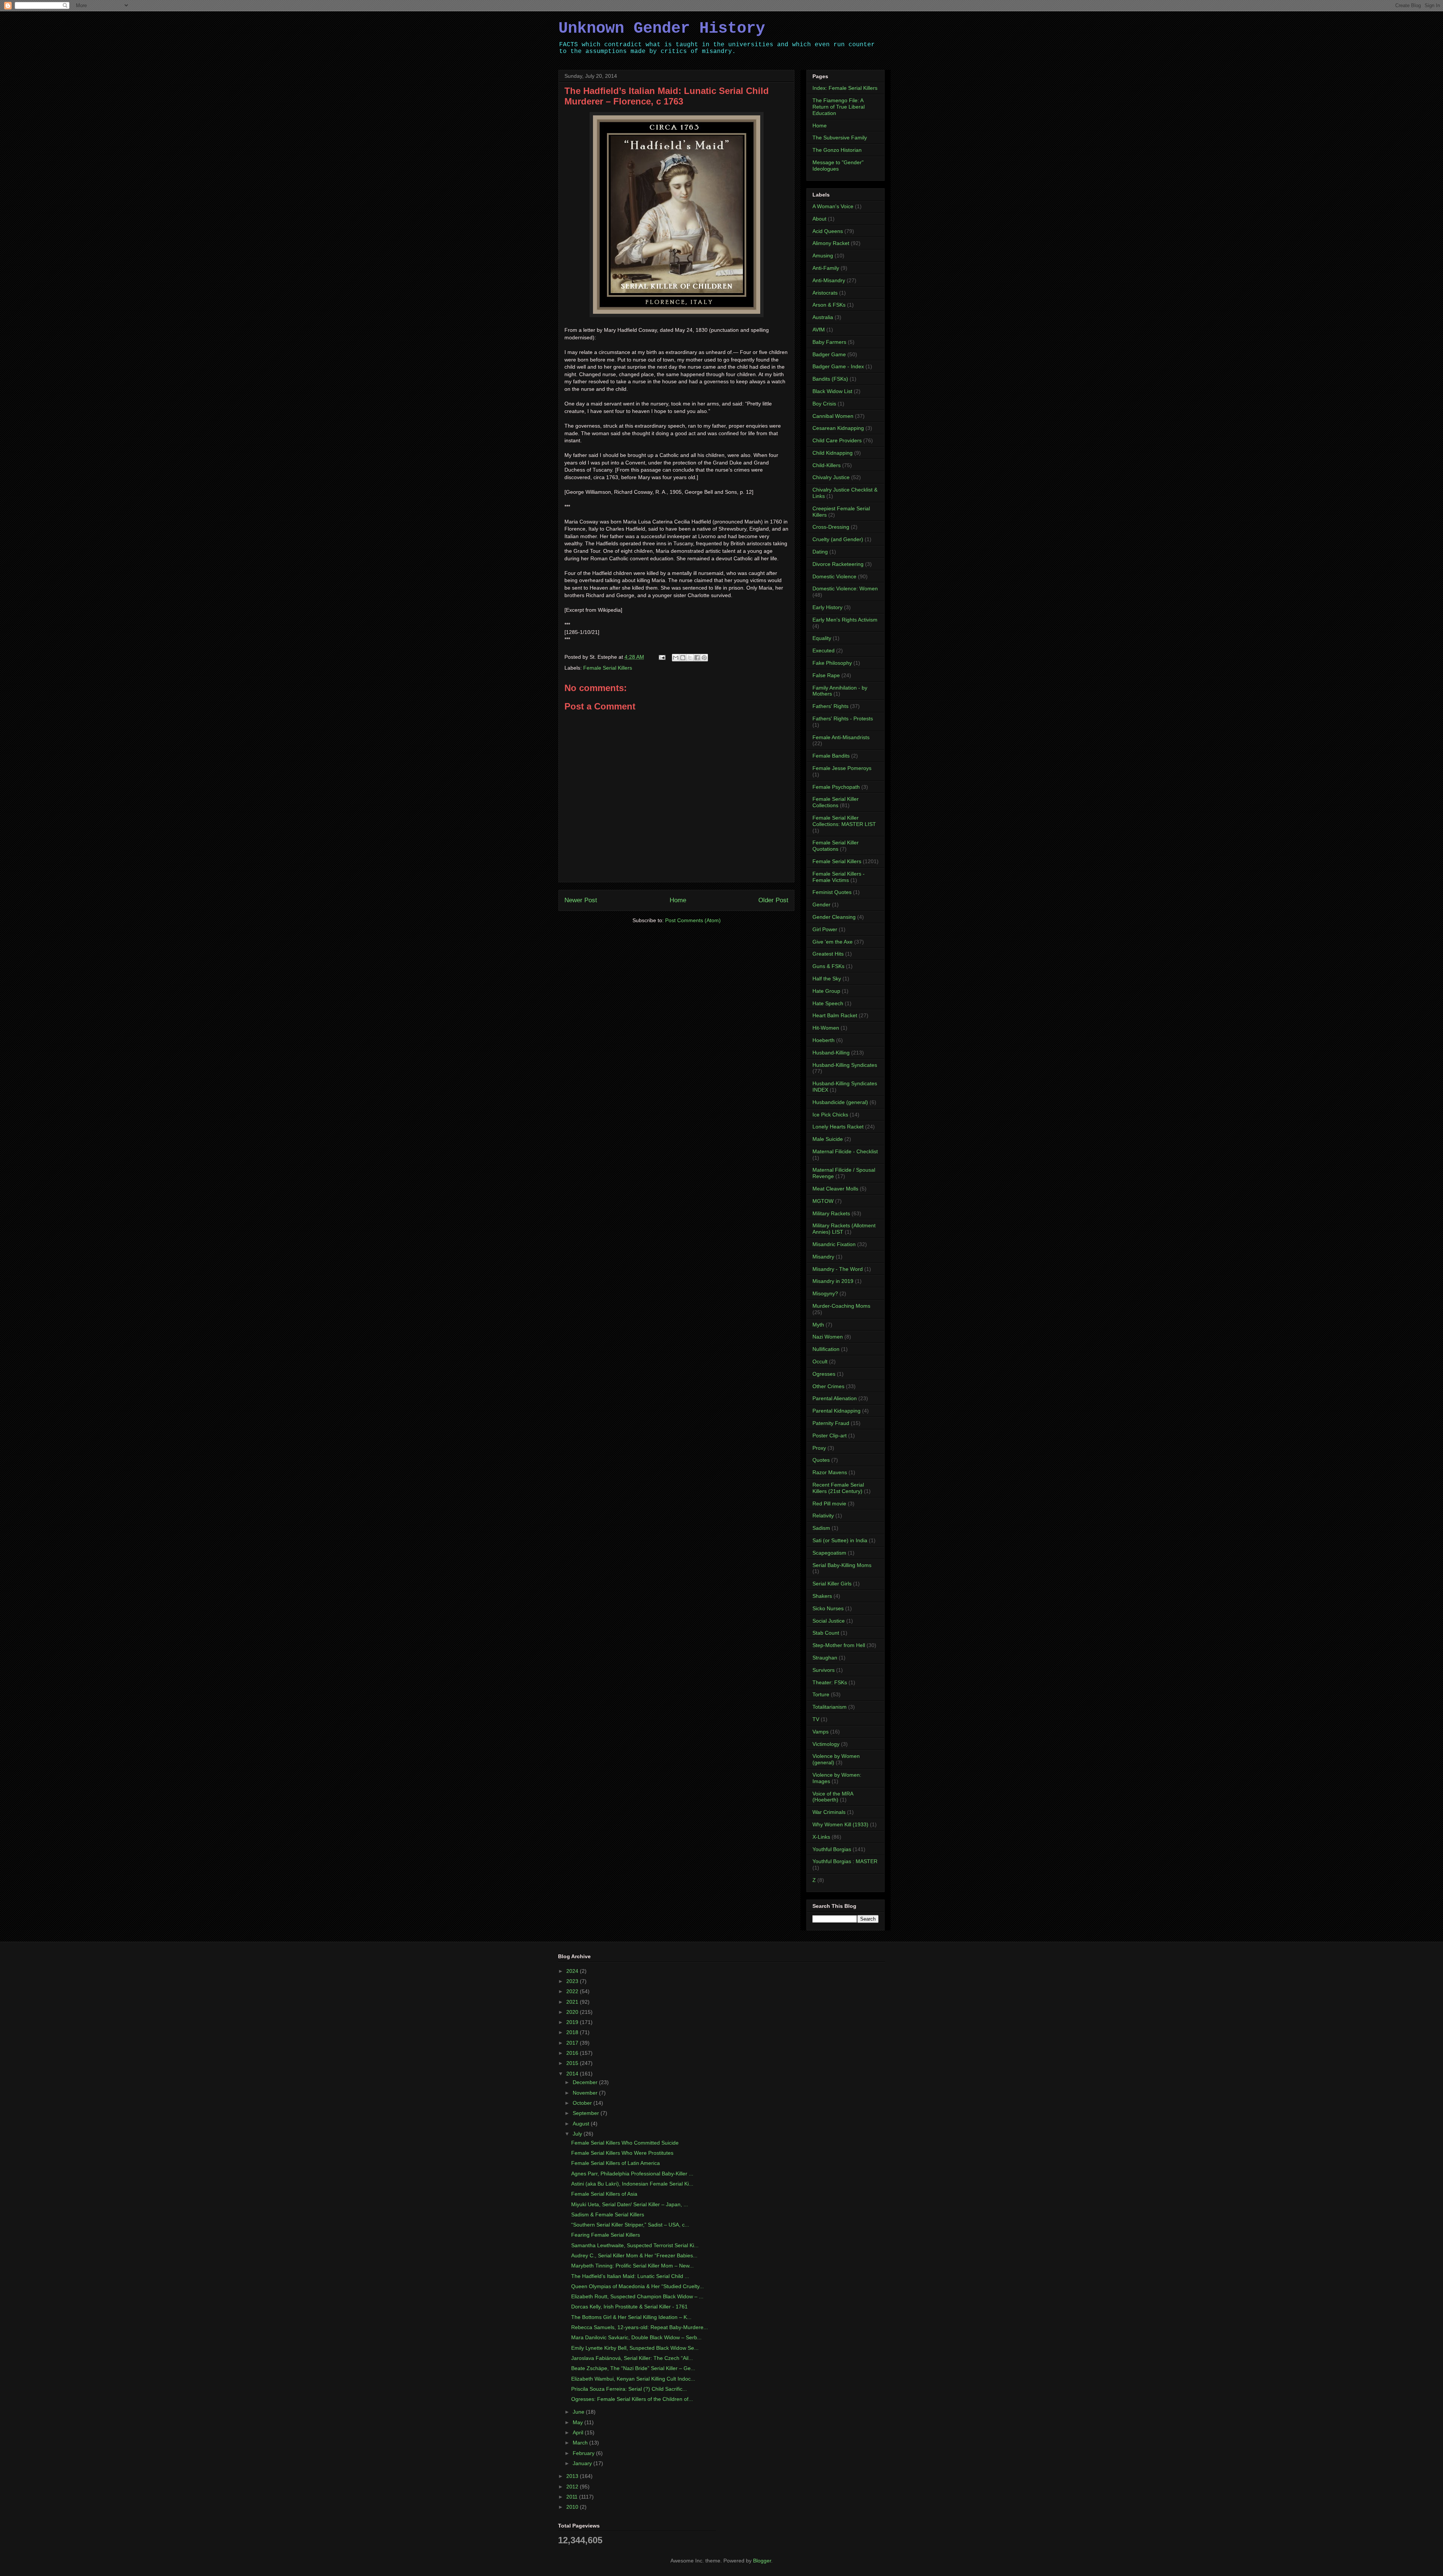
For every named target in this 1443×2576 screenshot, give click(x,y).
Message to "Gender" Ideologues (838, 166)
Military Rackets (831, 1213)
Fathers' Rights (830, 706)
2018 (573, 2032)
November (586, 2093)
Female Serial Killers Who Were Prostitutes (622, 2153)
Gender (821, 905)
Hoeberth (824, 1040)
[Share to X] (690, 658)
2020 (573, 2012)
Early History (827, 607)
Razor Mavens (830, 1472)
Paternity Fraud (831, 1423)
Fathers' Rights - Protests (843, 718)
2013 (573, 2476)
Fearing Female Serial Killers (606, 2235)
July (578, 2134)
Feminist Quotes (832, 892)
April (579, 2432)
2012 (573, 2487)
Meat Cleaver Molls (835, 1189)
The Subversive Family (840, 138)
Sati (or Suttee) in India (840, 1540)
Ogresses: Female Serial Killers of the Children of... (632, 2399)
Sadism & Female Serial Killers (608, 2214)
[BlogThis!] (683, 658)
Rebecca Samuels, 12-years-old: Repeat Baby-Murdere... (640, 2327)
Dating (820, 552)
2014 (573, 2074)
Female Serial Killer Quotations (836, 846)
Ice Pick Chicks (830, 1115)
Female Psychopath (836, 787)
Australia (823, 317)
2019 (573, 2022)
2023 (573, 1981)
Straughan (825, 1658)
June (579, 2412)
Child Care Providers (837, 440)
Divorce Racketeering (838, 564)
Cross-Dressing (831, 527)
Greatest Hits (828, 954)
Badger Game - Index (838, 366)
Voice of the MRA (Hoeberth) (833, 1797)
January (583, 2463)
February (584, 2453)
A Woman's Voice (833, 206)
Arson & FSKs (829, 305)
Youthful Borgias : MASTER (845, 1861)
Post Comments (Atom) (693, 920)
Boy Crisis (824, 404)
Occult (820, 1361)
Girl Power (825, 929)
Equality (822, 638)
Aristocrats (825, 293)
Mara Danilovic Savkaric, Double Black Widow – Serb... (636, 2337)
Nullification (826, 1349)
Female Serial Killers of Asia (604, 2194)
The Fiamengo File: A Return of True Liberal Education (839, 107)
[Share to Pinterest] (704, 658)
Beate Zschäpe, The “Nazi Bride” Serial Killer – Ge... (633, 2368)
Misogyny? (825, 1293)
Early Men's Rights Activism (845, 620)
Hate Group (826, 991)
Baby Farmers (829, 342)
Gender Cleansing (834, 917)
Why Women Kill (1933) (840, 1824)
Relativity (823, 1516)
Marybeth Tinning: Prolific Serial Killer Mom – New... (632, 2266)
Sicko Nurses (828, 1608)
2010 (573, 2507)
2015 (573, 2063)
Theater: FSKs (830, 1682)
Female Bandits (831, 756)
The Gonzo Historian (837, 150)
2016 (573, 2053)
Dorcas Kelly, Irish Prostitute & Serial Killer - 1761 (629, 2307)
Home (678, 900)
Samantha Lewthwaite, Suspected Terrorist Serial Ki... (635, 2245)
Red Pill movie (829, 1504)
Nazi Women (828, 1337)
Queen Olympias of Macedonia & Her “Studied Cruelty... (638, 2286)
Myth (818, 1325)
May (579, 2422)
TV (816, 1719)
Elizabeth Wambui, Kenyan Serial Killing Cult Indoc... (633, 2379)
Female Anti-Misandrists (841, 737)
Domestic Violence (834, 576)
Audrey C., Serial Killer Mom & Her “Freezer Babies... (634, 2255)
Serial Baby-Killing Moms (842, 1565)
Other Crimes (828, 1386)
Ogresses (824, 1374)
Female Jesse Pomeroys (842, 768)
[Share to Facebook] (697, 658)
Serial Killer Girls (832, 1584)
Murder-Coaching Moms (841, 1306)
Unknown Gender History (662, 29)
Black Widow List (832, 391)
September (587, 2113)
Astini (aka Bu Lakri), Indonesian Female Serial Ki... (632, 2184)
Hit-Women (826, 1028)
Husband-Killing (831, 1053)
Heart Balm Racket (835, 1015)
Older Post (773, 900)
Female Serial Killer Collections (836, 802)
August (582, 2124)
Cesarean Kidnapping (838, 428)
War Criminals (829, 1812)
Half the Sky (827, 979)
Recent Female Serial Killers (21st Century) (838, 1488)
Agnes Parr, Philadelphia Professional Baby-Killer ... (632, 2174)
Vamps (821, 1732)
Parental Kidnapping (836, 1411)
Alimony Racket (831, 243)
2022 (573, 1991)
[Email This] (676, 658)
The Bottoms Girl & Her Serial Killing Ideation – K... (631, 2317)
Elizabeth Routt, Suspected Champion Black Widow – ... (637, 2296)
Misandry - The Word (838, 1269)
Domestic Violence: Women (845, 588)
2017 (573, 2043)
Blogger (762, 2561)
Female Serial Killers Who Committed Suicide (625, 2143)
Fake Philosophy (832, 663)
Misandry (823, 1257)
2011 (573, 2497)
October (583, 2103)
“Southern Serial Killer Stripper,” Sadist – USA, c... (630, 2225)
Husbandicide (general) (840, 1102)
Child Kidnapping (833, 453)
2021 (573, 2002)
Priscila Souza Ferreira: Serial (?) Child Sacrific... (629, 2389)
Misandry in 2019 (833, 1281)
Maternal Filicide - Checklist (845, 1151)
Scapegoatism (829, 1553)
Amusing (823, 256)
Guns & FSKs (828, 966)
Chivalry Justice (831, 477)
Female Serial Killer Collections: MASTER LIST (844, 821)
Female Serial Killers (608, 668)
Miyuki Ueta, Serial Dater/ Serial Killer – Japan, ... (630, 2204)
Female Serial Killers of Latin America (616, 2163)
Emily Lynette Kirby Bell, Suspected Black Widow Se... (635, 2348)
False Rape (826, 675)
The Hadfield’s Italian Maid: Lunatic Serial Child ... (630, 2276)
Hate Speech (828, 1003)
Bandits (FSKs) (830, 379)
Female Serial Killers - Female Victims (839, 877)
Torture (821, 1694)
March (581, 2443)
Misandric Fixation (834, 1244)
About (819, 219)
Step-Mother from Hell (839, 1645)
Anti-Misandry (829, 280)
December (586, 2082)
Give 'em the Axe (833, 942)
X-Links (821, 1837)
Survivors (824, 1670)
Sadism (821, 1528)
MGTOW (823, 1201)
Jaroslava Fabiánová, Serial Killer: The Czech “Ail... (632, 2358)
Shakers (822, 1596)
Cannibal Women (833, 416)
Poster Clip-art (830, 1435)
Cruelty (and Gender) (838, 539)
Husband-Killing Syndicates (845, 1065)
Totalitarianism (830, 1707)
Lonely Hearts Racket (838, 1127)
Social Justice (829, 1621)
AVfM (819, 330)
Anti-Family (826, 268)
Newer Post (581, 900)
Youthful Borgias (832, 1849)
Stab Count (826, 1633)
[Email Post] (662, 657)
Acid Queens (828, 231)
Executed (824, 650)
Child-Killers (827, 465)
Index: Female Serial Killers (845, 88)
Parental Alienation (835, 1398)
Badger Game (829, 354)
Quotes (821, 1460)
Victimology (826, 1744)
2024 (573, 1971)
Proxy (819, 1448)
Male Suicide (828, 1139)
